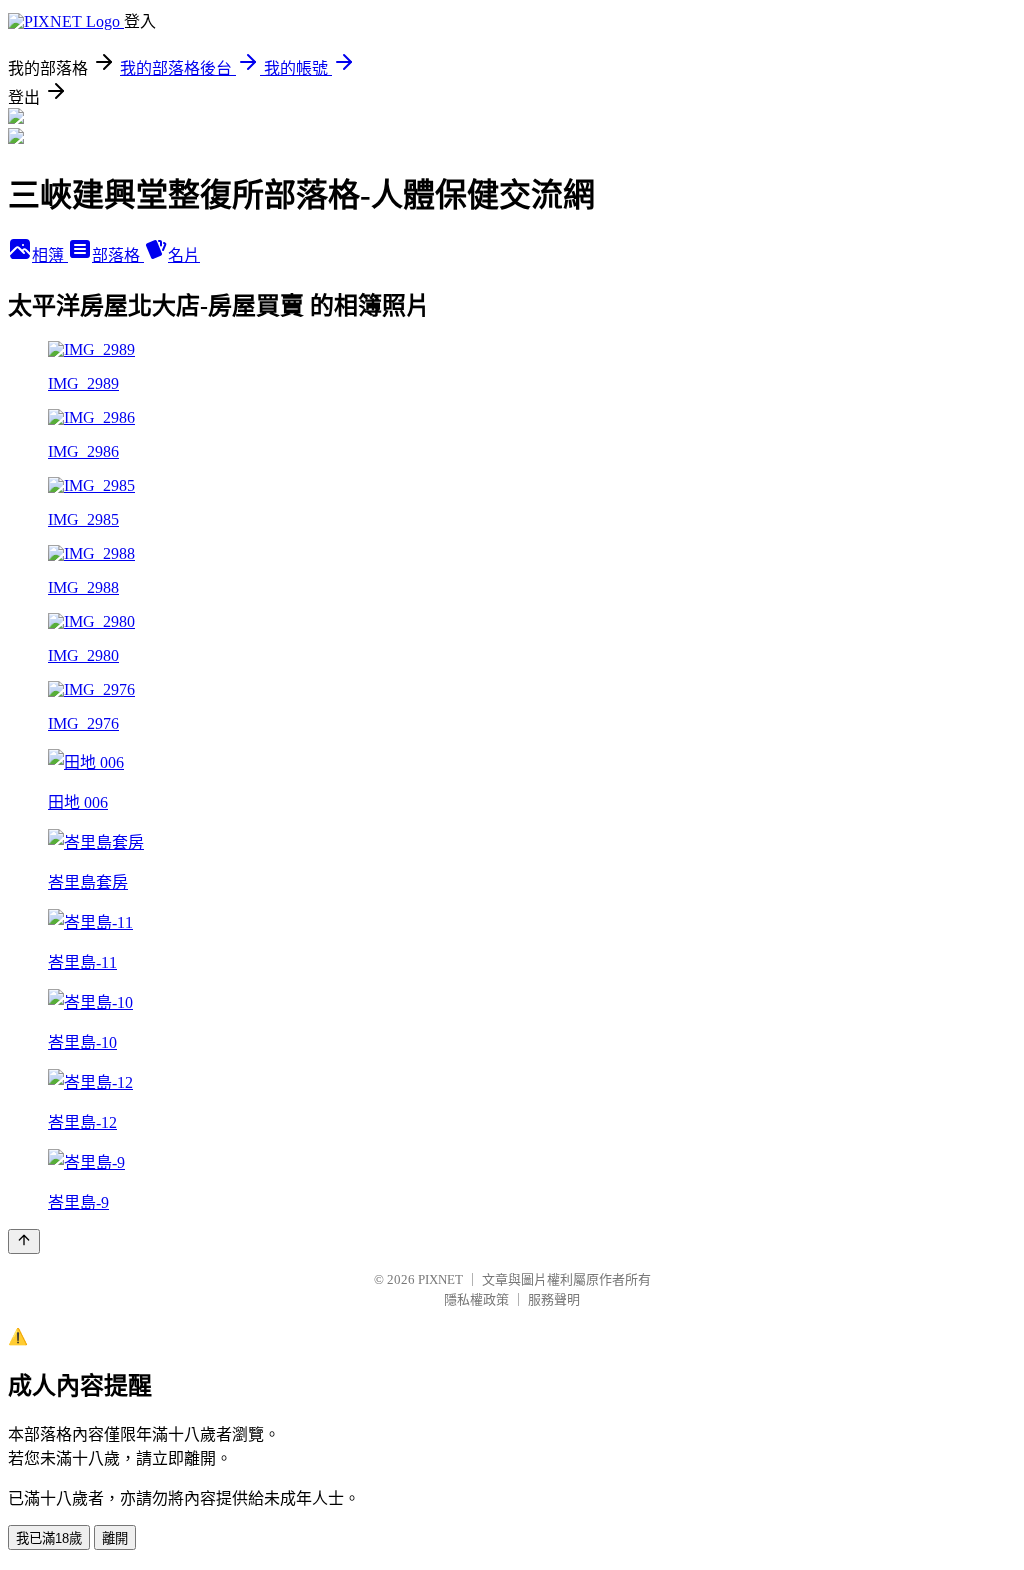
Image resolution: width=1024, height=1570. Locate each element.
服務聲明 (554, 1299)
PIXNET (440, 1279)
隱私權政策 (476, 1299)
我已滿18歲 (49, 1538)
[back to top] (24, 1241)
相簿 (50, 255)
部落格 (118, 255)
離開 (115, 1538)
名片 (184, 255)
